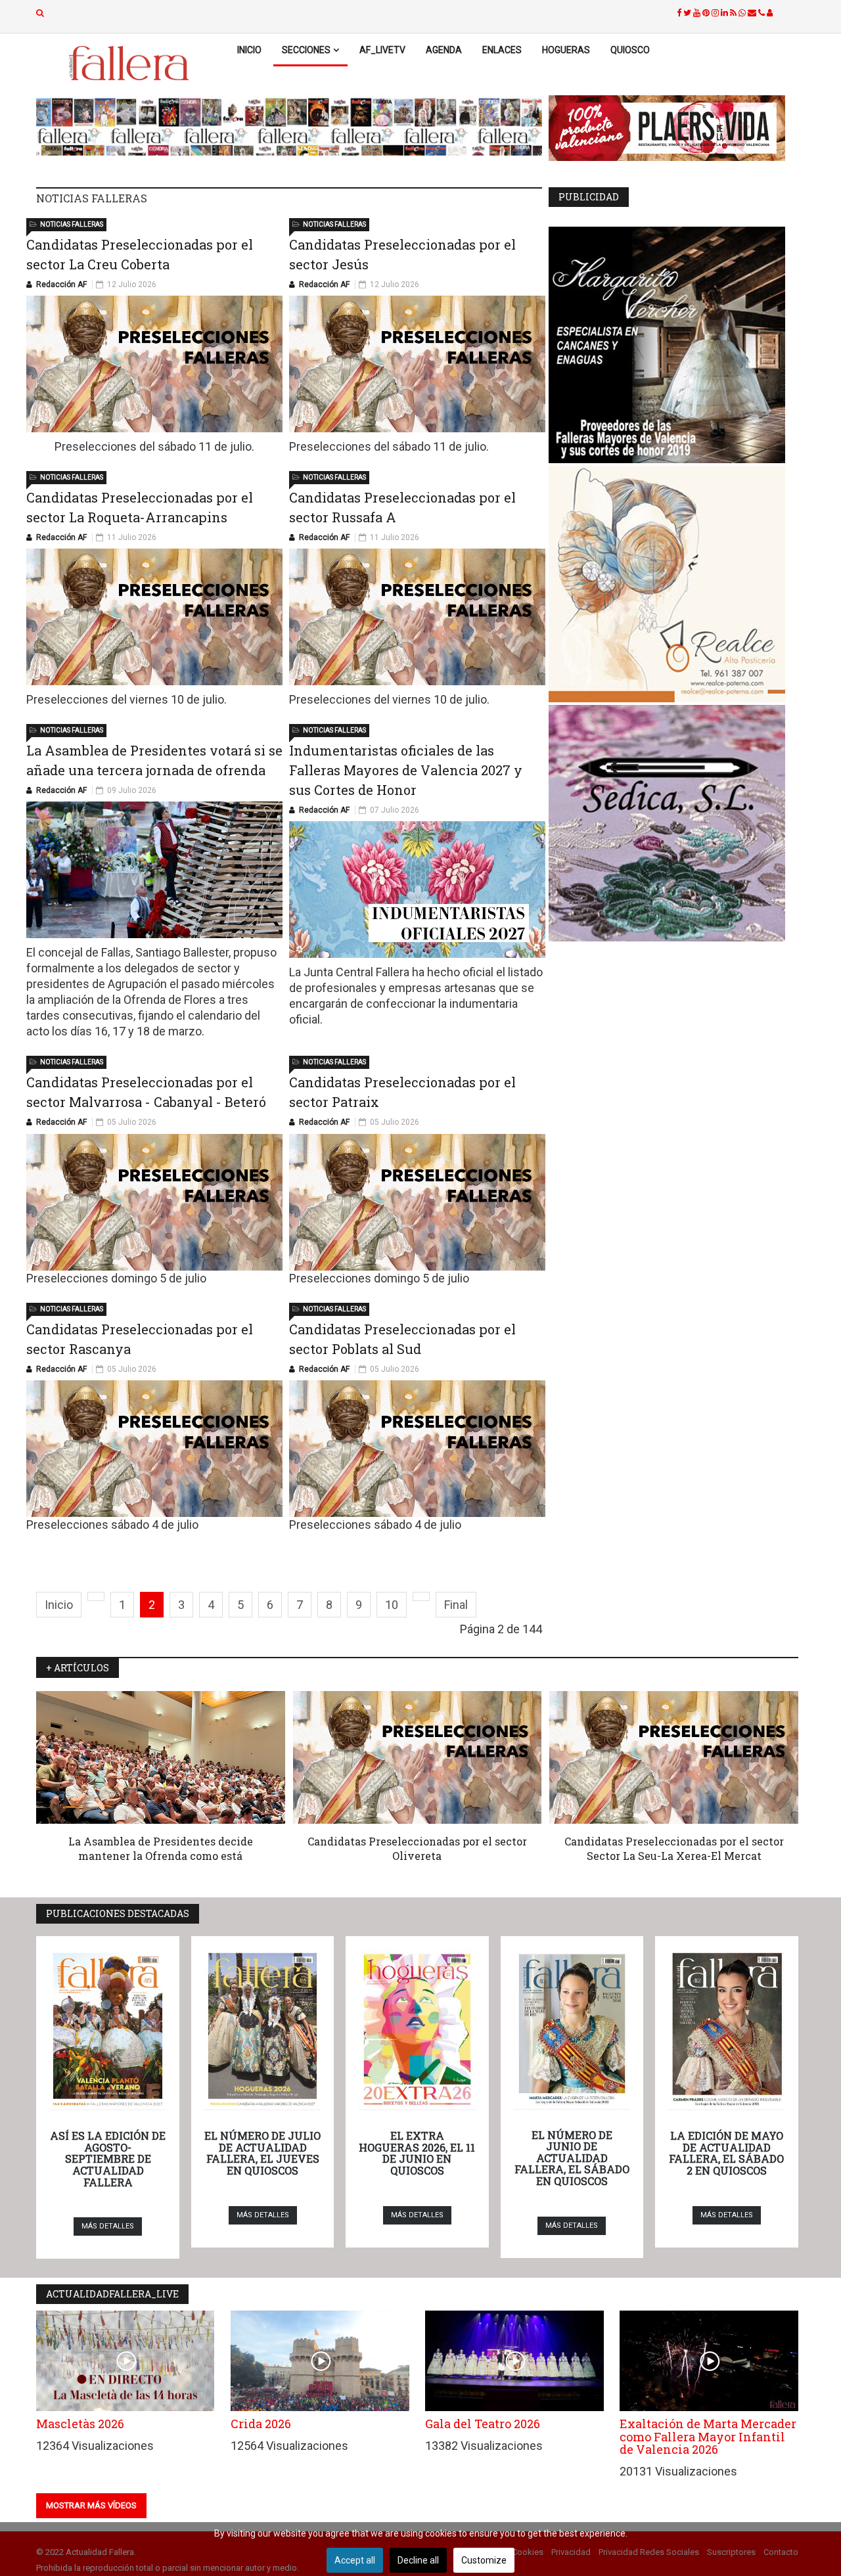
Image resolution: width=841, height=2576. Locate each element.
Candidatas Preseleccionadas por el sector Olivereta (417, 1848)
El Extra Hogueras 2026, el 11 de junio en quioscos (417, 2153)
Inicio (249, 50)
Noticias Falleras (72, 224)
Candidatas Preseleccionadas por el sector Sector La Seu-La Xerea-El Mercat (674, 1848)
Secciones (306, 50)
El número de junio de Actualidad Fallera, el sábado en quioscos (572, 2158)
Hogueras (566, 50)
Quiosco (630, 50)
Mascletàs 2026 (80, 2424)
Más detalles (108, 2226)
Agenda (444, 50)
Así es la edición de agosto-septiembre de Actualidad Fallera (108, 2158)
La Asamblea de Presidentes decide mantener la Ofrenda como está (161, 1848)
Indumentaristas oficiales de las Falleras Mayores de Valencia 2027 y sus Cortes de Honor (406, 770)
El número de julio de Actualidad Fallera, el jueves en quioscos (262, 2153)
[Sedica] (673, 823)
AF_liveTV (382, 50)
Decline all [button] (418, 2560)
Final (456, 1605)
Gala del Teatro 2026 (483, 2424)
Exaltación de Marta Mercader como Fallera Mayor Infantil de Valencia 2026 (708, 2437)
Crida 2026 (261, 2424)
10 (392, 1605)
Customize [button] (484, 2560)
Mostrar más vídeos (91, 2505)
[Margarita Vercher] (673, 345)
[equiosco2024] (289, 127)
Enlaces (502, 50)
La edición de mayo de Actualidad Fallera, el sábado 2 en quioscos (726, 2153)
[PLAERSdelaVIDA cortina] (673, 128)
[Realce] (673, 584)
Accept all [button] (355, 2560)
